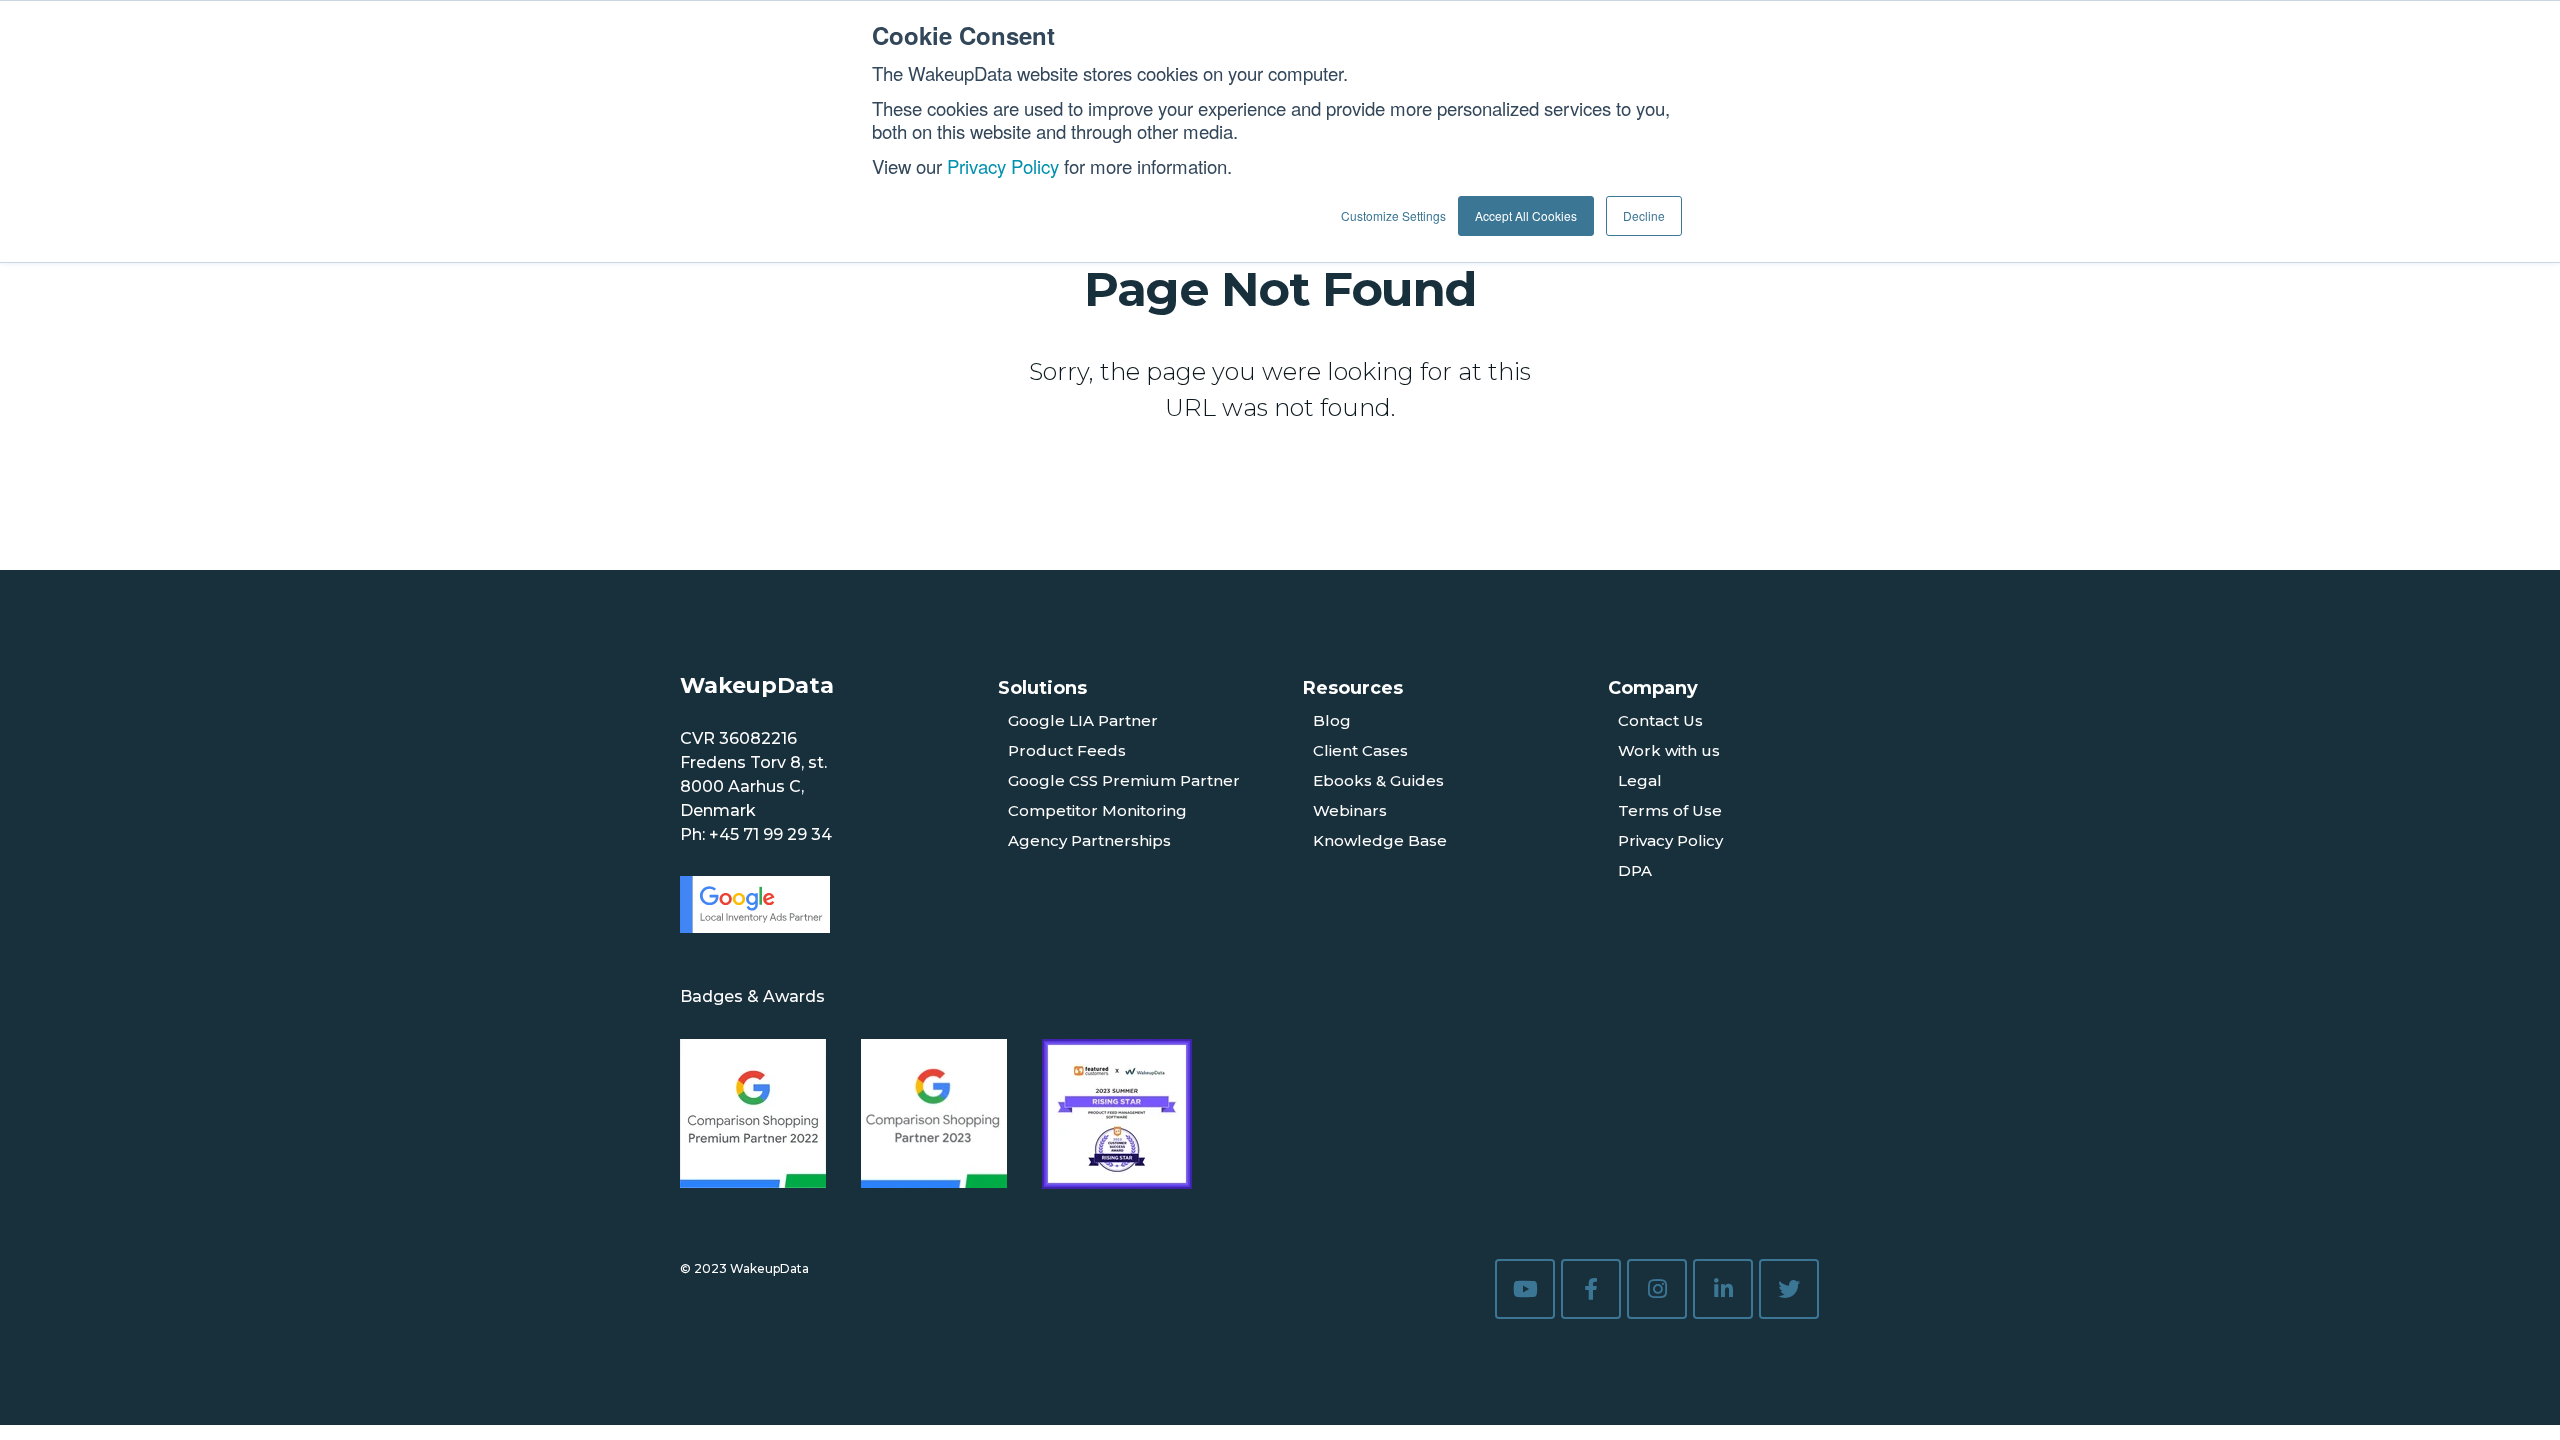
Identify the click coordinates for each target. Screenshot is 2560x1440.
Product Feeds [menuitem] (1067, 750)
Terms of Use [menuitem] (1670, 810)
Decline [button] (1644, 215)
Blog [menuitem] (1332, 720)
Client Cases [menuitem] (1360, 750)
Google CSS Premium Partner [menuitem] (1124, 780)
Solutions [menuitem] (1042, 688)
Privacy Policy (1003, 166)
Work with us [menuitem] (1669, 750)
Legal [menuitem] (1640, 780)
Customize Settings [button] (1393, 215)
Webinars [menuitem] (1350, 810)
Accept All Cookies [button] (1526, 215)
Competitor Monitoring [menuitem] (1097, 810)
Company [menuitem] (1653, 688)
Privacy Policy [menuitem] (1670, 840)
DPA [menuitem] (1635, 870)
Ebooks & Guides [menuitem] (1378, 780)
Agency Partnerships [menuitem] (1089, 840)
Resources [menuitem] (1353, 688)
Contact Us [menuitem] (1660, 720)
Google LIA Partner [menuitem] (1083, 720)
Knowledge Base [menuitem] (1380, 840)
